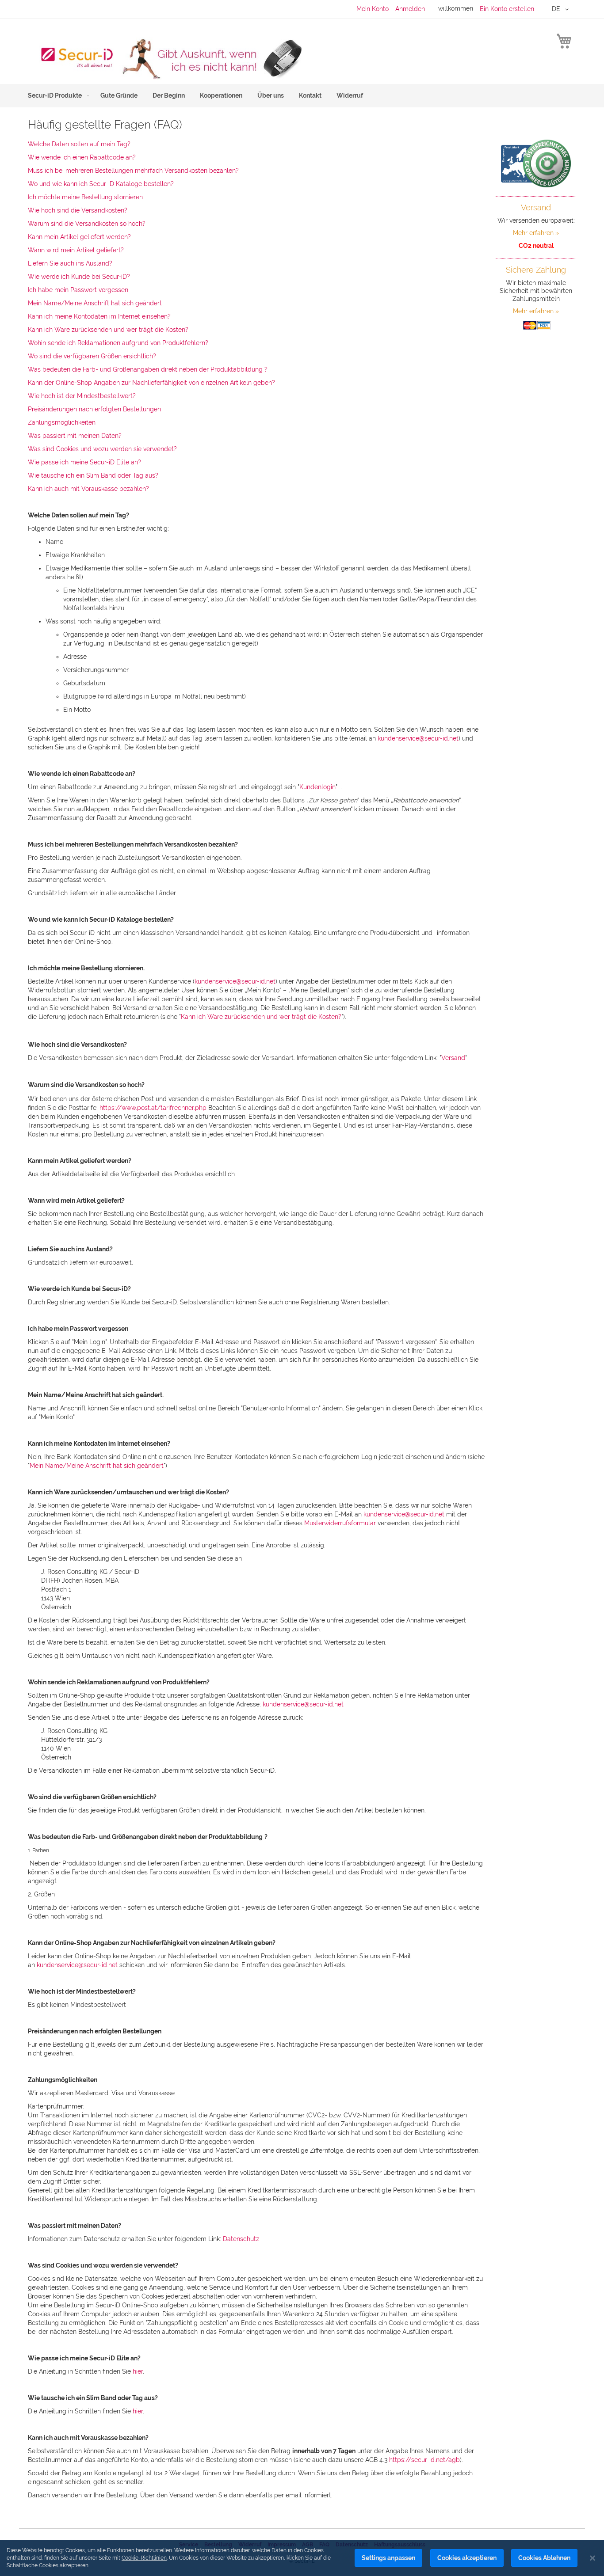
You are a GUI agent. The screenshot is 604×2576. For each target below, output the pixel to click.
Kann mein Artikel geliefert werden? (79, 237)
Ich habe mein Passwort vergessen (78, 290)
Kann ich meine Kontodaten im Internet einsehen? (99, 316)
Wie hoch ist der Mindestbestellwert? (82, 396)
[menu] (302, 96)
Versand (453, 1058)
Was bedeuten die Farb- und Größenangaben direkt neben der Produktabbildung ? (148, 369)
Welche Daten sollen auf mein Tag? (79, 144)
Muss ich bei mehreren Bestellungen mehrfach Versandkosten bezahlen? (133, 171)
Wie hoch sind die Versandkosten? (78, 210)
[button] (562, 9)
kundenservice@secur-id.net (418, 738)
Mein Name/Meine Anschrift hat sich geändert (95, 303)
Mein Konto (373, 9)
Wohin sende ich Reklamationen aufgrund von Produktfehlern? (118, 343)
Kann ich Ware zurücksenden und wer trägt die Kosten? (108, 330)
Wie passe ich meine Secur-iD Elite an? (84, 462)
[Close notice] (593, 2558)
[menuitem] (57, 96)
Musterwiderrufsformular (340, 1523)
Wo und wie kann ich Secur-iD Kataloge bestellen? (101, 184)
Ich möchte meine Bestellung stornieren (85, 197)
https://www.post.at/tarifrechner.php (153, 1108)
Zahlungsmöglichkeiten (62, 422)
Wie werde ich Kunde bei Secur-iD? (79, 277)
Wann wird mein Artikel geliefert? (76, 250)
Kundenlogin (317, 787)
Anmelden (410, 9)
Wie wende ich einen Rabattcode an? (82, 157)
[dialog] (302, 2558)
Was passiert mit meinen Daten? (75, 436)
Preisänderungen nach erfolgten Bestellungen (94, 409)
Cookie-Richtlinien (144, 2558)
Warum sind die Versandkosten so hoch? (87, 224)
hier (138, 2371)
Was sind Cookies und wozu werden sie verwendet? (102, 449)
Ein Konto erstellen (507, 9)
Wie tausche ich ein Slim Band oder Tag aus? (93, 475)
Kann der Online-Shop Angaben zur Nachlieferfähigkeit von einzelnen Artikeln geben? (151, 383)
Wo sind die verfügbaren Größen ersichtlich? (92, 356)
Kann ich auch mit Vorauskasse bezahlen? (88, 489)
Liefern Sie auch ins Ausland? (70, 263)
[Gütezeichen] (536, 163)
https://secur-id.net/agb (424, 2460)
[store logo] (165, 58)
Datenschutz (241, 2239)
